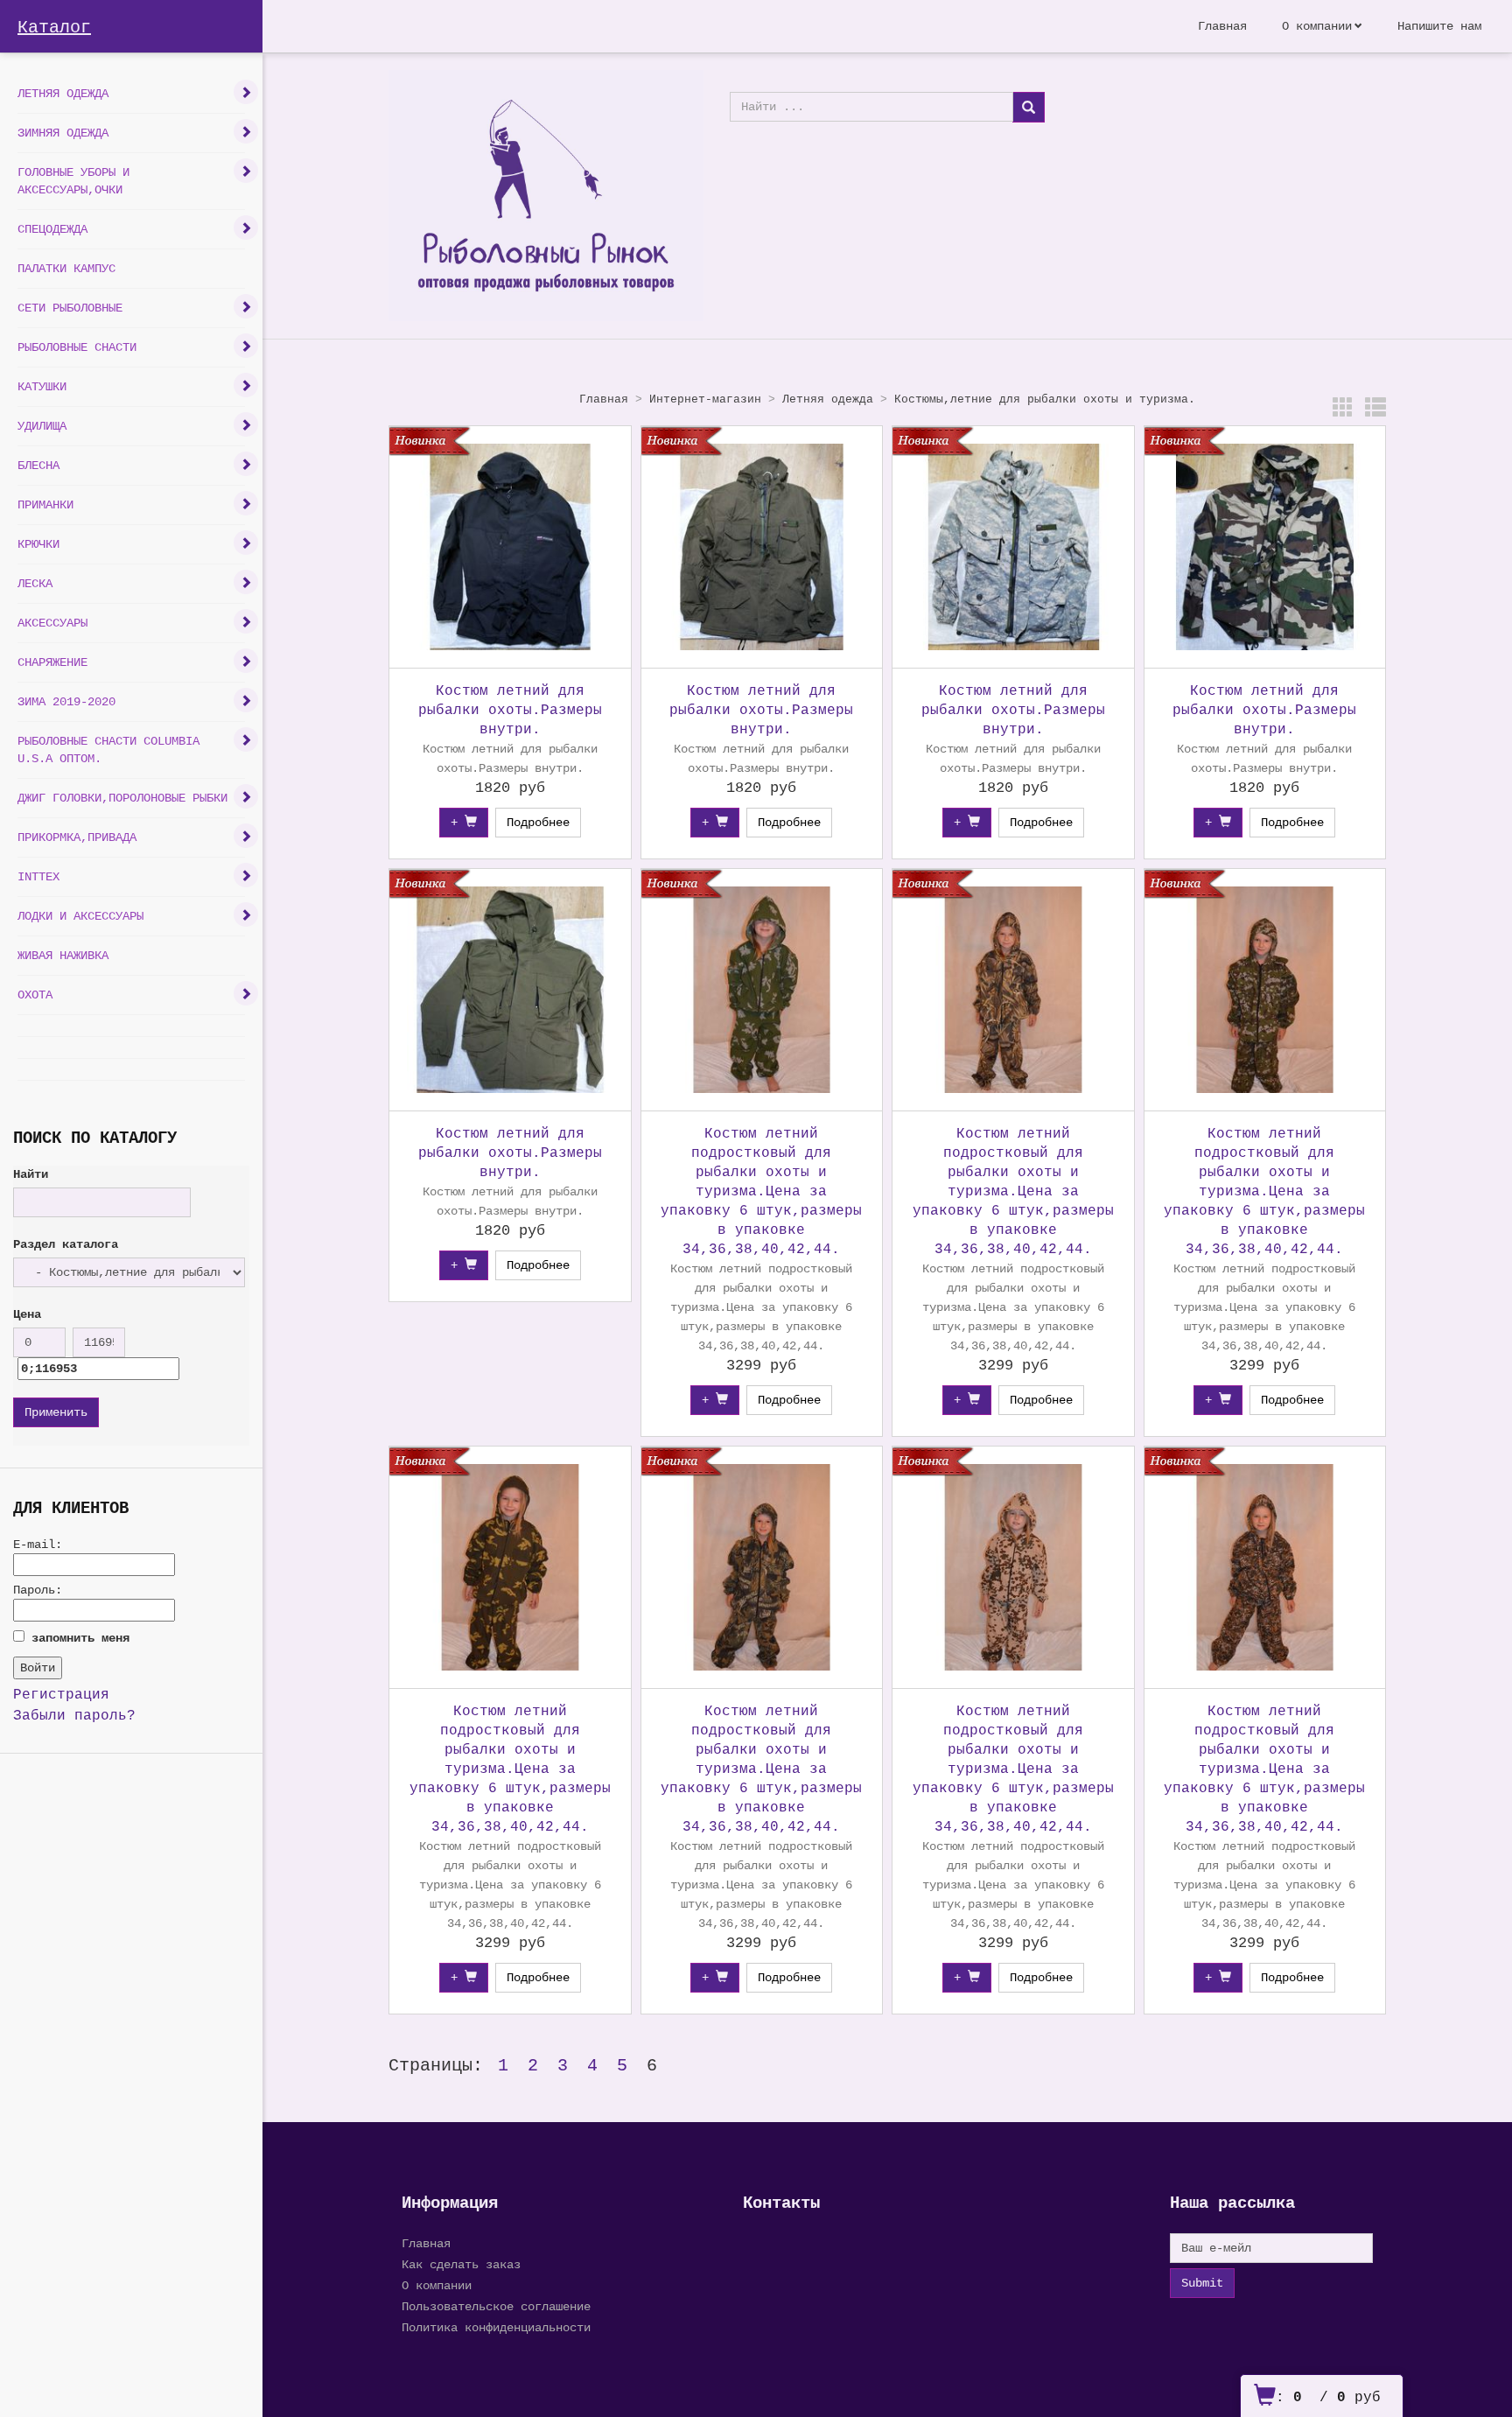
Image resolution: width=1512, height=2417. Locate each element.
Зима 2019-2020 (66, 702)
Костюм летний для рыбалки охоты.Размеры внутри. (510, 711)
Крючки (38, 544)
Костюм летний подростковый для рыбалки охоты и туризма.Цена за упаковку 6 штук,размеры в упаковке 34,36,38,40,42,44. (761, 1192)
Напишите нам (1439, 26)
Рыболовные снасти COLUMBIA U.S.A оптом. (108, 750)
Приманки (45, 505)
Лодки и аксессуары (80, 916)
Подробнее (538, 823)
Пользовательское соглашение (496, 2307)
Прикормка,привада (77, 837)
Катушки (42, 387)
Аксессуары (52, 623)
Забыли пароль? (74, 1716)
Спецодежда (52, 229)
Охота (35, 995)
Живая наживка (63, 956)
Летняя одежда (63, 94)
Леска (35, 584)
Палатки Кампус (66, 269)
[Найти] (1029, 107)
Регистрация (61, 1695)
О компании (1317, 26)
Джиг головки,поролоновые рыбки (122, 798)
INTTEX (38, 877)
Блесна (38, 466)
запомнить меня (80, 1638)
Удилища (42, 426)
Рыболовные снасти (77, 347)
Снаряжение (52, 662)
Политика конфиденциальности (496, 2328)
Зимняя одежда (63, 133)
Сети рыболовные (70, 308)
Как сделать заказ (461, 2265)
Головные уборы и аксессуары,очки (73, 181)
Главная (1222, 26)
